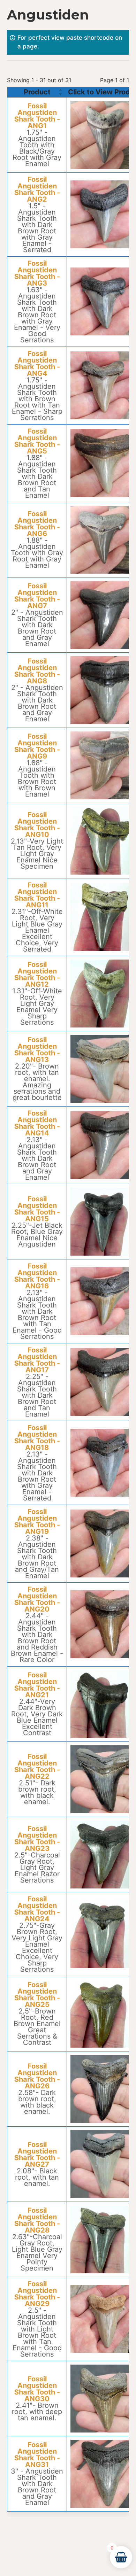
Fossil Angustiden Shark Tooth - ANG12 (37, 975)
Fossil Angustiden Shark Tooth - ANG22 (37, 1767)
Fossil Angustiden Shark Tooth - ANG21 (37, 1685)
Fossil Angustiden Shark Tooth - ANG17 (37, 1360)
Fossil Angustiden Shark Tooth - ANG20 (37, 1599)
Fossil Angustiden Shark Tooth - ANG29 (37, 2294)
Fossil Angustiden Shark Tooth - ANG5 (37, 441)
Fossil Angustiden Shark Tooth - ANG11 (37, 895)
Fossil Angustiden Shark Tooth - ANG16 (37, 1276)
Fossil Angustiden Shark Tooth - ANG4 (37, 364)
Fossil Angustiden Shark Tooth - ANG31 (37, 2455)
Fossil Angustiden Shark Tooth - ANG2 (37, 189)
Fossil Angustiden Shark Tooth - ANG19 (37, 1522)
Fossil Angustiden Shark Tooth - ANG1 (37, 116)
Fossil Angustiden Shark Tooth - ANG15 (37, 1209)
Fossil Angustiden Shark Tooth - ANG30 (37, 2389)
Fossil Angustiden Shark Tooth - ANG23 (37, 1839)
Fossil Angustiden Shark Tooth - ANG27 (37, 2155)
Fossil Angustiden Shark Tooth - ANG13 (37, 1050)
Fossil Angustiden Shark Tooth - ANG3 (37, 273)
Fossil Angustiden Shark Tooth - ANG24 (37, 1909)
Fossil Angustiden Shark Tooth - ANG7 (37, 596)
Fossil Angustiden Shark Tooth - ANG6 (37, 524)
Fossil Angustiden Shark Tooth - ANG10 (37, 825)
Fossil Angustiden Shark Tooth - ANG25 (37, 1995)
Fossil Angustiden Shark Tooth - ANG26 (37, 2076)
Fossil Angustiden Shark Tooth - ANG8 (37, 671)
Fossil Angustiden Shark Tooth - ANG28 (37, 2220)
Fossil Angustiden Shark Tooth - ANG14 (37, 1123)
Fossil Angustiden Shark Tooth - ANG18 (37, 1438)
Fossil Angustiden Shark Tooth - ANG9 (37, 746)
